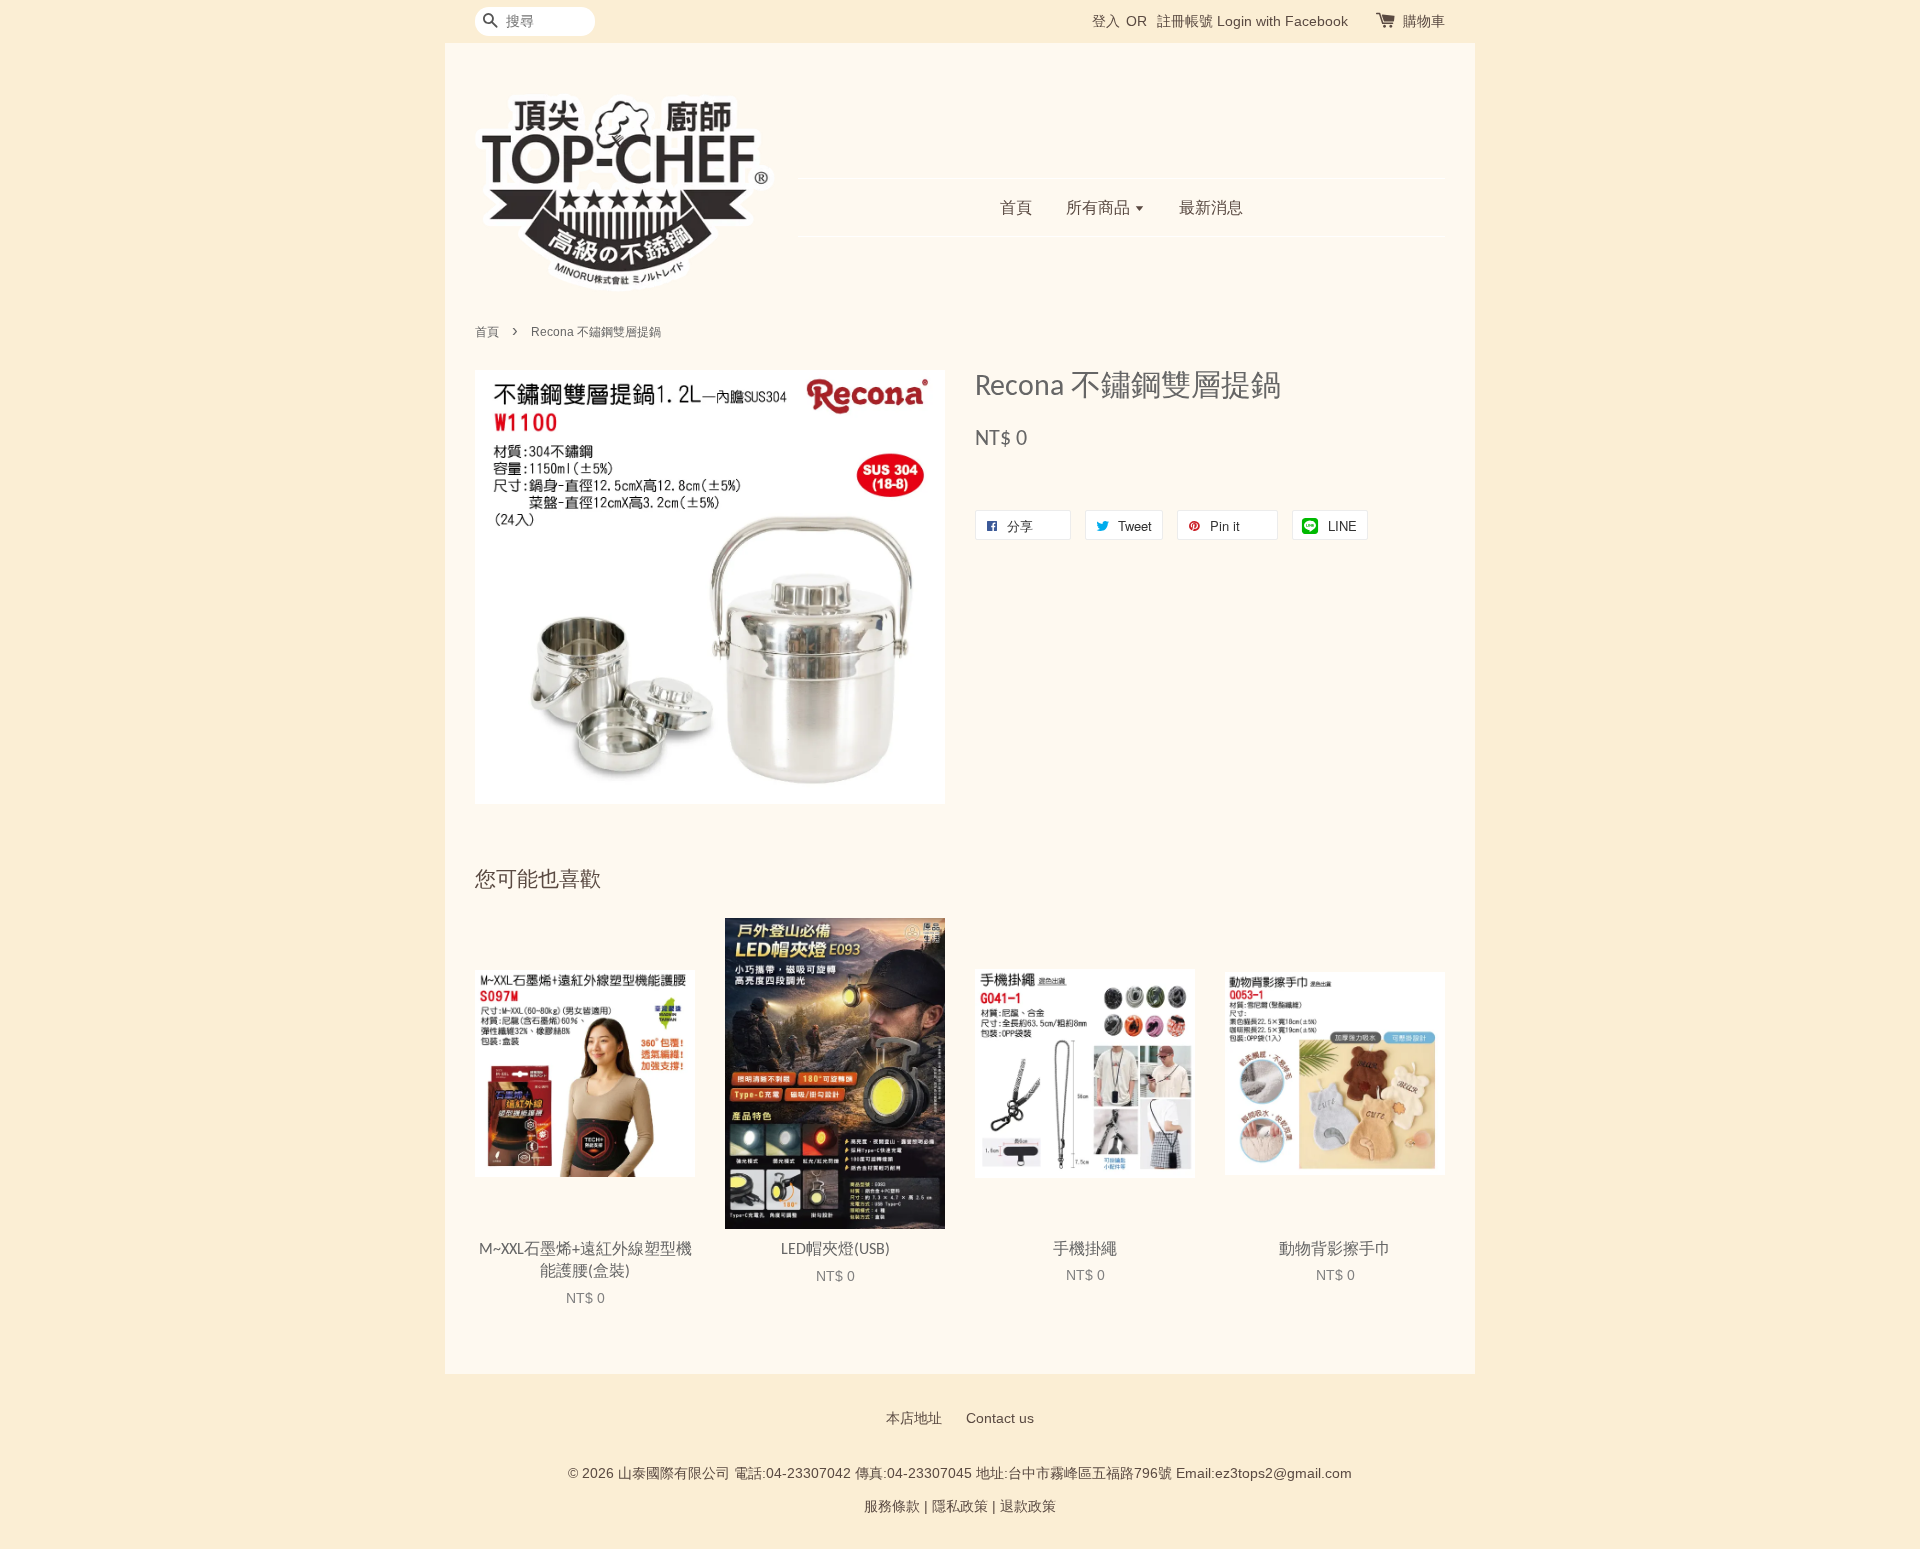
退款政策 (1028, 1506)
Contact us (1000, 1418)
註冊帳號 (1185, 21)
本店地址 (914, 1418)
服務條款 (892, 1506)
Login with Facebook (1282, 21)
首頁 (1016, 207)
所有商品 (1100, 207)
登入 (1106, 21)
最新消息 (1211, 207)
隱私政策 (960, 1506)
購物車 (1424, 21)
